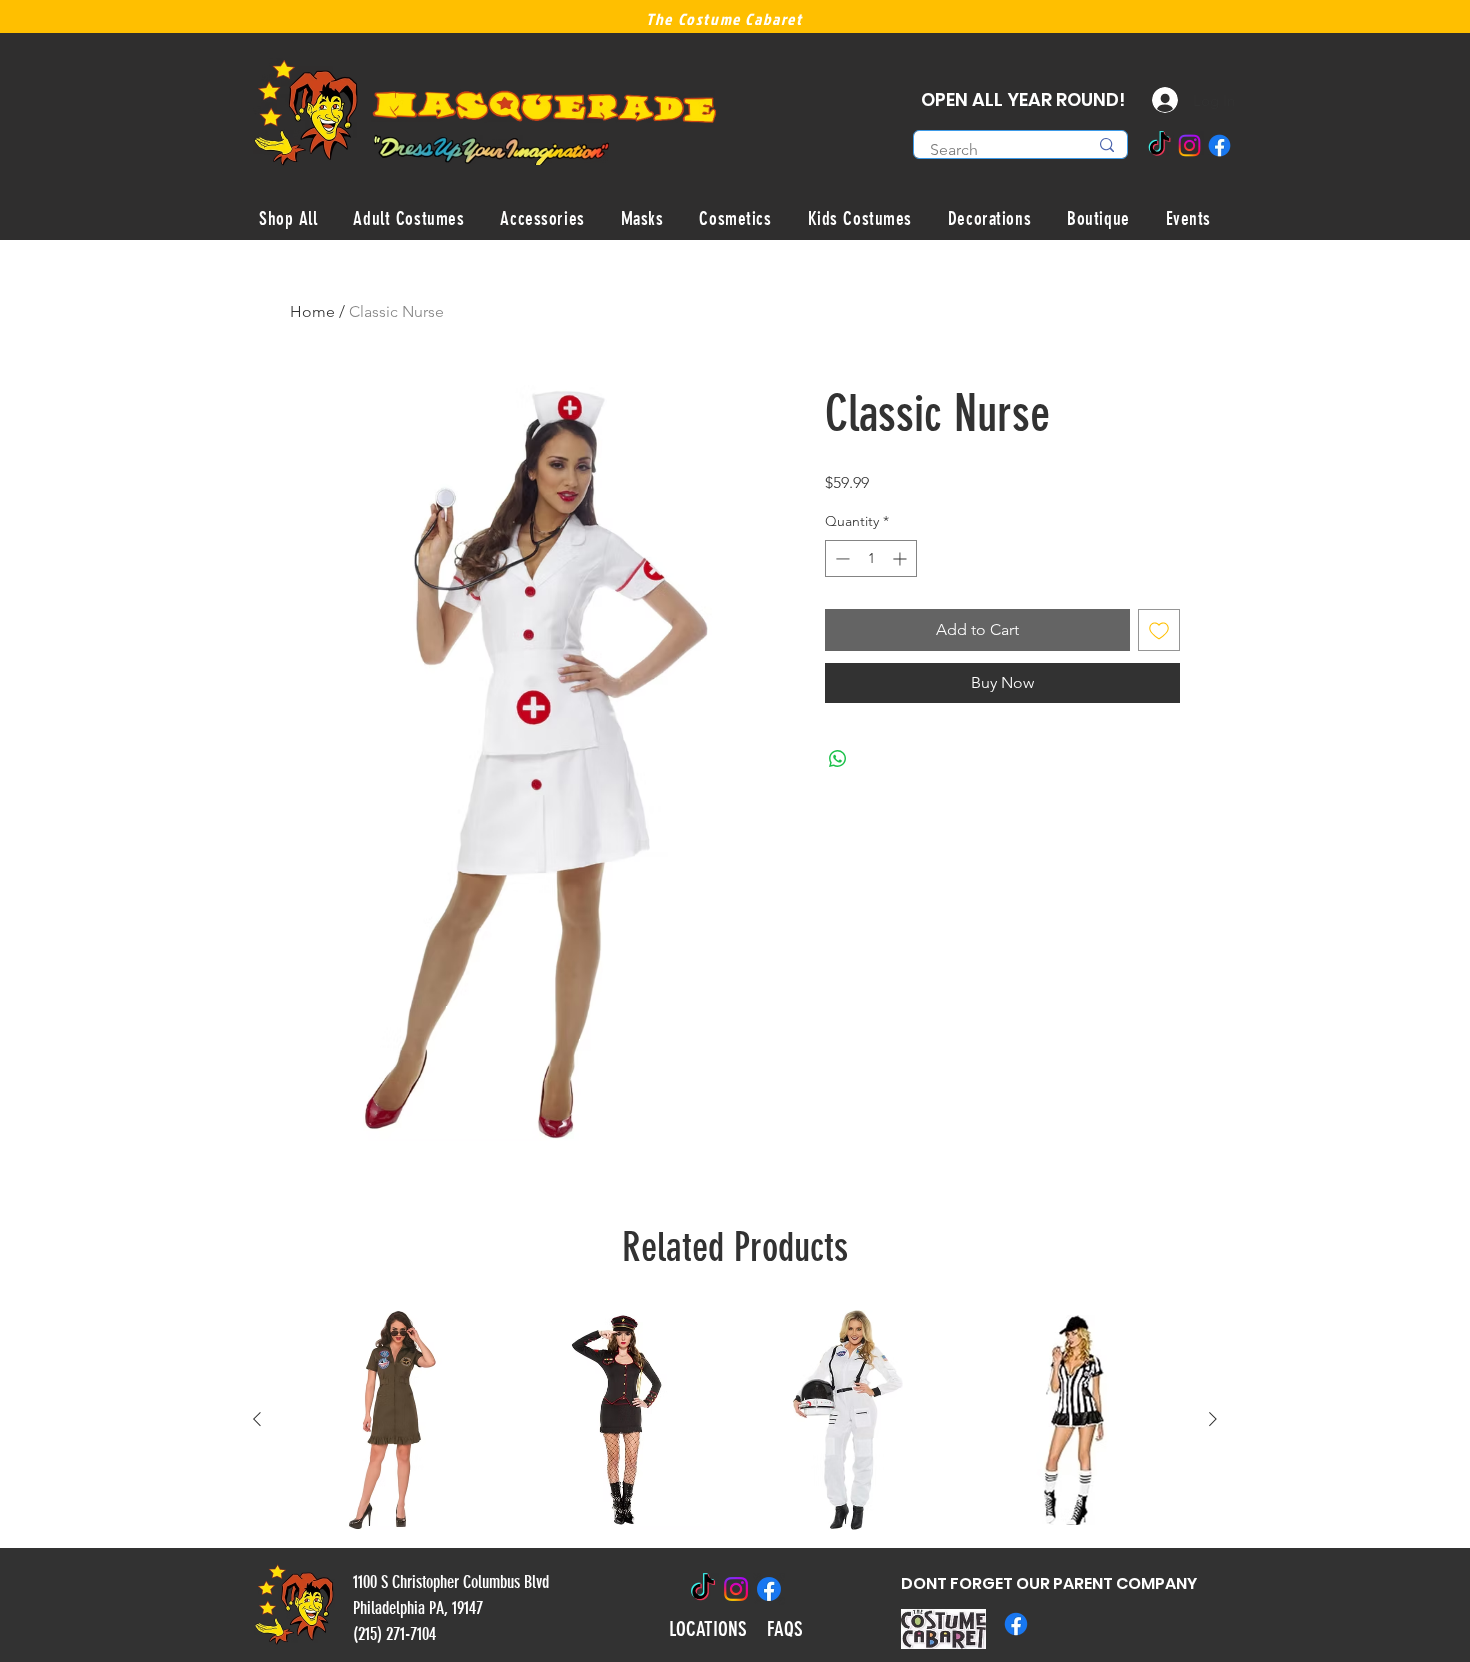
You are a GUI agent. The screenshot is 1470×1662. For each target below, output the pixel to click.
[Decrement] (840, 558)
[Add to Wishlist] (1159, 630)
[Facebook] (1219, 145)
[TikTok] (1159, 145)
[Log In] (1150, 100)
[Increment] (901, 558)
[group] (735, 1420)
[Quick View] (396, 1420)
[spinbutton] (871, 558)
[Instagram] (1189, 145)
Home (312, 311)
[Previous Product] (257, 1419)
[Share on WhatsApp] (838, 759)
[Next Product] (1213, 1419)
